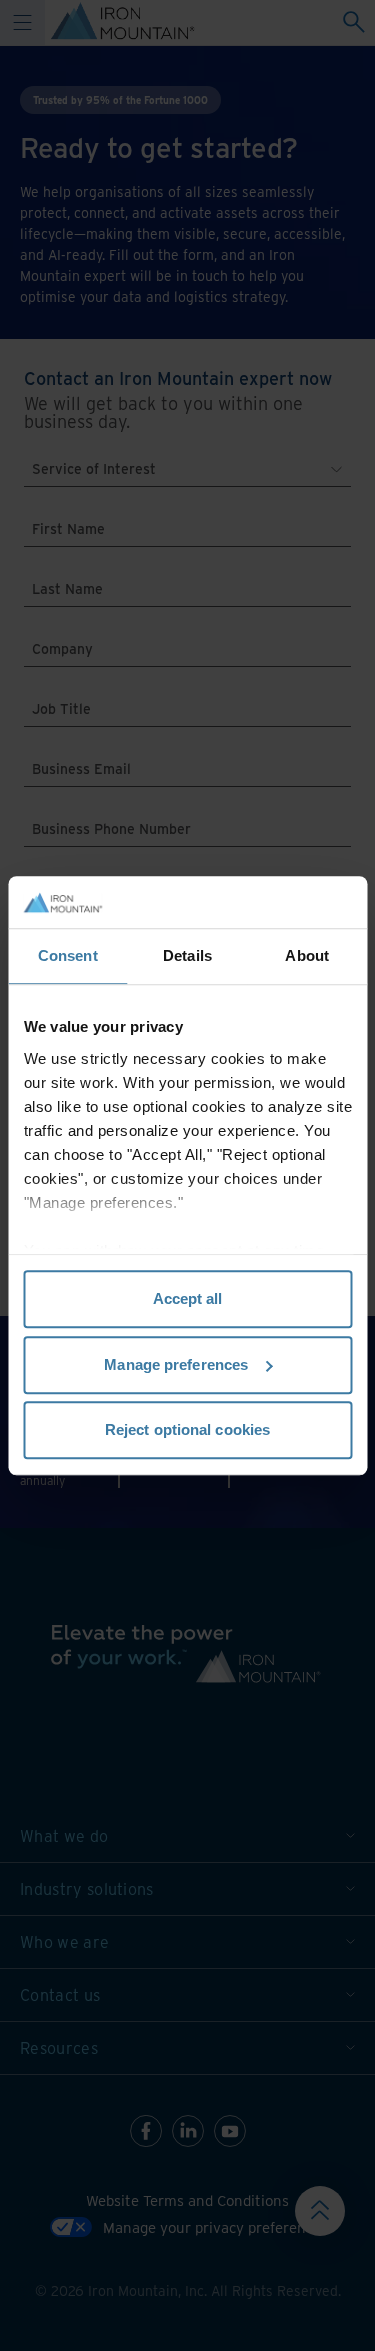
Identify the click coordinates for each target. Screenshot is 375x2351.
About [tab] (307, 955)
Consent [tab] (68, 955)
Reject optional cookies (187, 1429)
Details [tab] (187, 955)
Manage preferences (176, 1364)
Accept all (188, 1298)
